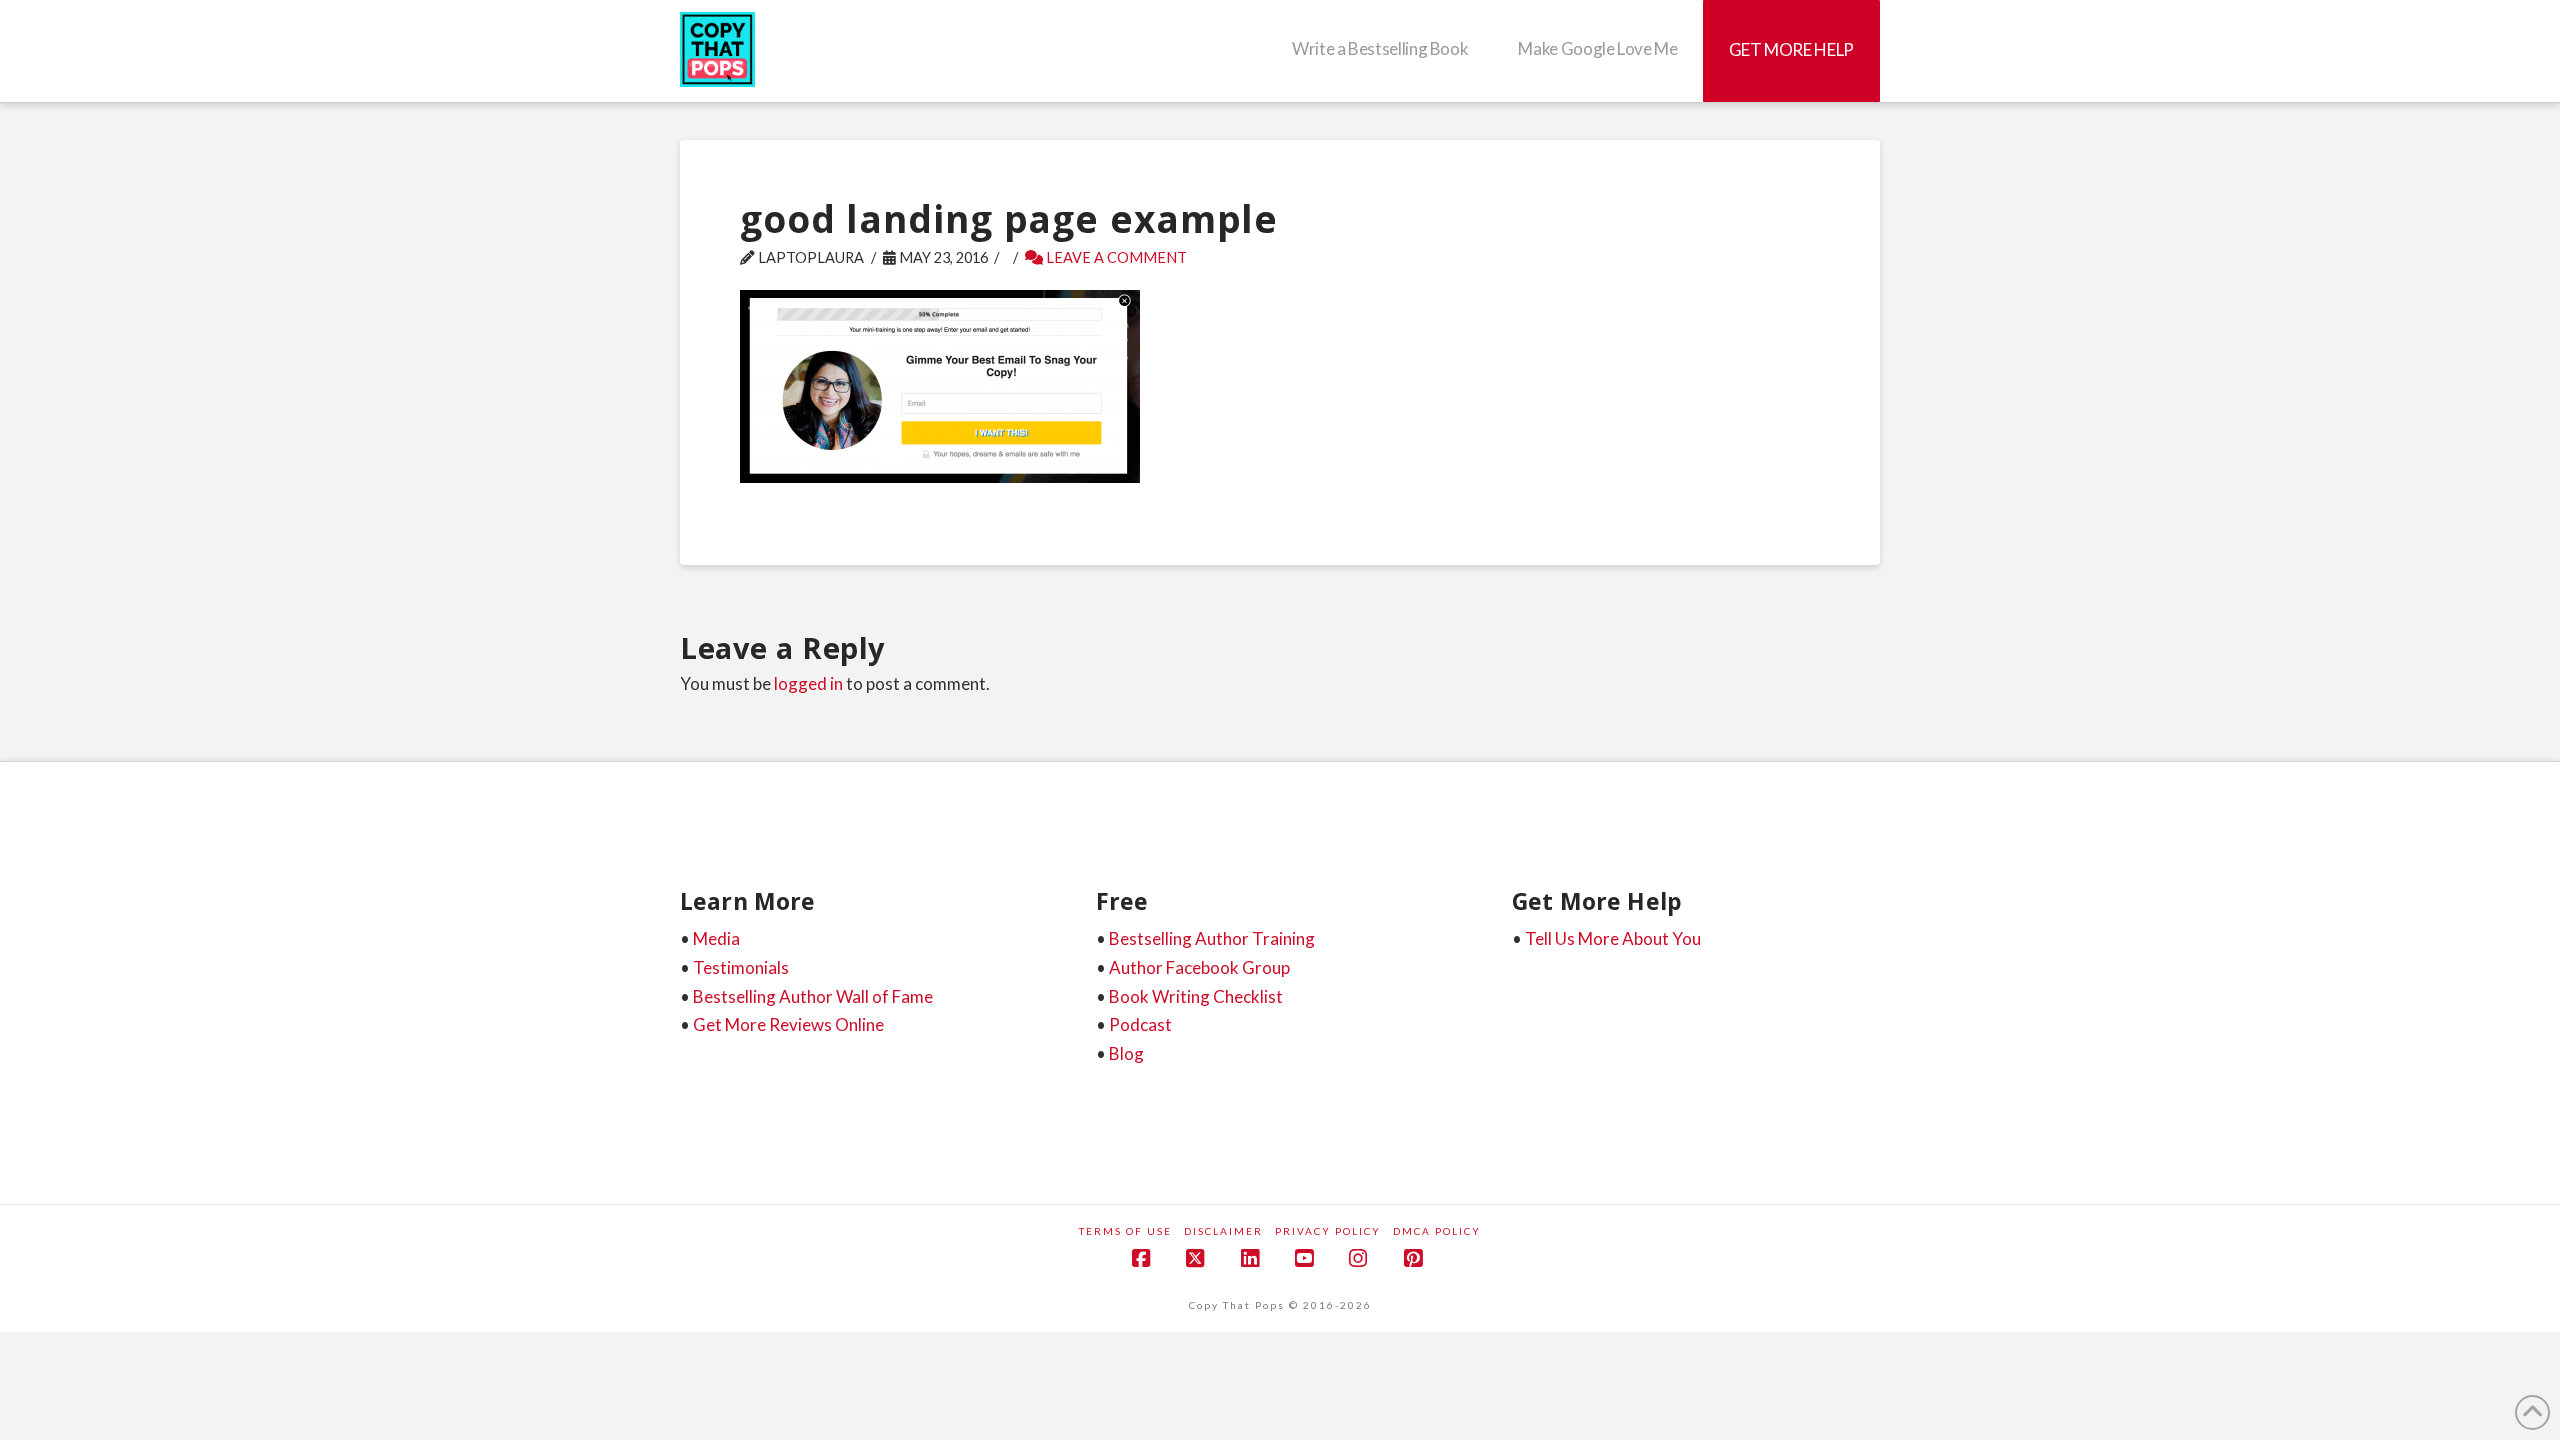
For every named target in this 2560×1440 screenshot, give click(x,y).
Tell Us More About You (1613, 938)
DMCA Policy (1437, 1231)
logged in (808, 683)
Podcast (1140, 1024)
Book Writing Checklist (1196, 996)
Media (716, 938)
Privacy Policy (1328, 1231)
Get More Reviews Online (788, 1024)
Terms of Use (1125, 1231)
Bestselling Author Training (1212, 938)
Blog (1126, 1053)
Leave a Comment (1115, 257)
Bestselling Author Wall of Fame (813, 996)
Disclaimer (1223, 1231)
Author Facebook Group (1199, 967)
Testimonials (741, 967)
